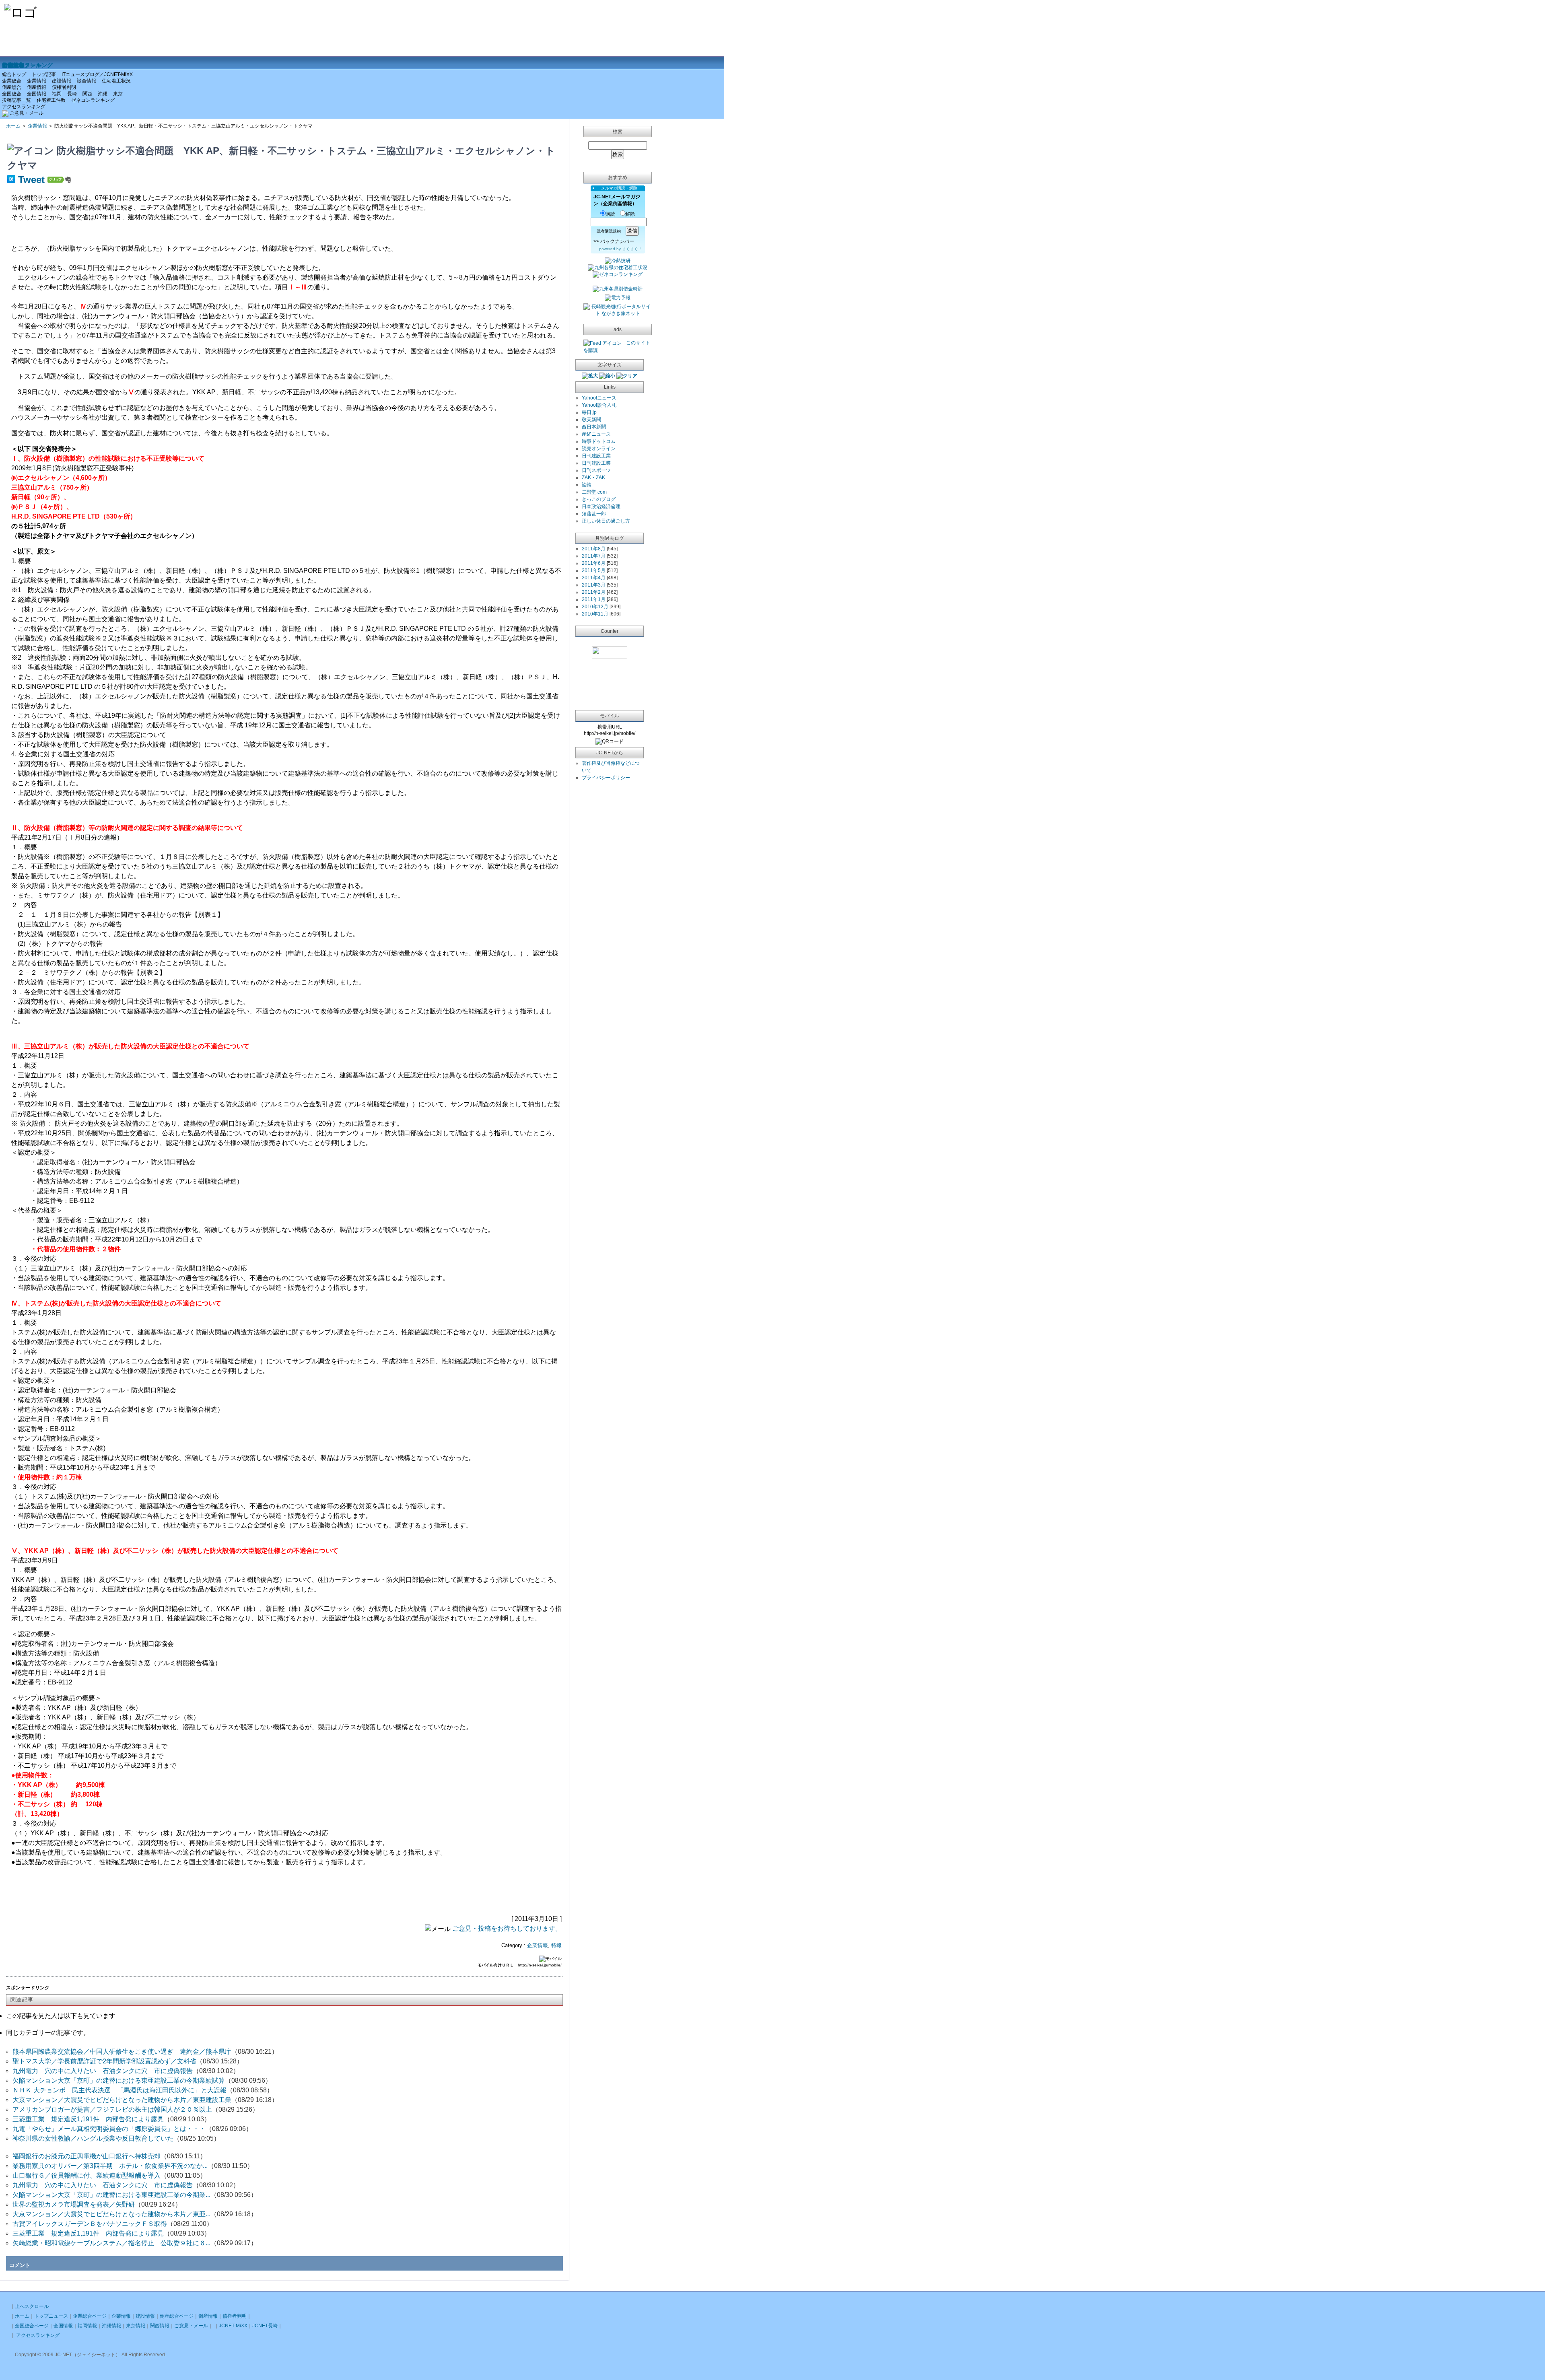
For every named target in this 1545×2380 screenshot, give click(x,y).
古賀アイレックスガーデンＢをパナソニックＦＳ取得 (90, 2224)
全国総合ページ (32, 2326)
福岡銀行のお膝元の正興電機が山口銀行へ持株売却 (87, 2156)
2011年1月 (594, 599)
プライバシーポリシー (606, 778)
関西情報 (160, 2326)
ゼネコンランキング (93, 100)
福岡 (57, 94)
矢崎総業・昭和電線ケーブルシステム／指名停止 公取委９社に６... (111, 2243)
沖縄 (103, 94)
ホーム (13, 126)
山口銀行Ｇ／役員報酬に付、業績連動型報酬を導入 (87, 2175)
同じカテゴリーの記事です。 (48, 2033)
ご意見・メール (22, 65)
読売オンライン (599, 449)
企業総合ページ (90, 2316)
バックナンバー (617, 241)
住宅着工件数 (51, 100)
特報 (556, 1945)
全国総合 (12, 94)
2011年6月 (594, 563)
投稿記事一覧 (16, 100)
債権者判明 (64, 87)
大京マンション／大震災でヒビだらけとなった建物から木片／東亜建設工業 (122, 2100)
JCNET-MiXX (233, 2326)
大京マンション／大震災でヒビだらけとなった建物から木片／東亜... (111, 2214)
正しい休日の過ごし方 (606, 521)
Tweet (31, 180)
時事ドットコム (599, 441)
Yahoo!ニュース (599, 398)
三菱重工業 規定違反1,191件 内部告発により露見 (88, 2119)
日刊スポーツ (596, 470)
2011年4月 (594, 578)
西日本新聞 (594, 427)
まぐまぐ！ (632, 249)
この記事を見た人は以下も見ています (61, 2016)
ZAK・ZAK (593, 478)
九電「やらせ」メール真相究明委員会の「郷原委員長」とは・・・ (109, 2129)
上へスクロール (32, 2306)
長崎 (72, 94)
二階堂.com (594, 492)
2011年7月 (594, 556)
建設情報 (62, 81)
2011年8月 (594, 549)
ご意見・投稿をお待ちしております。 (507, 1928)
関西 (87, 94)
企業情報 (37, 81)
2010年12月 (595, 607)
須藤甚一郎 (594, 514)
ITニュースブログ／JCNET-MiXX (97, 74)
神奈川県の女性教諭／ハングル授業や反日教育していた (93, 2138)
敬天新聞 (591, 420)
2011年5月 (594, 570)
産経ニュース (596, 434)
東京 (118, 94)
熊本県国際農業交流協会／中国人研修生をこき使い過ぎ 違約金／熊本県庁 (122, 2052)
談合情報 (87, 81)
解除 (630, 214)
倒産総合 (12, 87)
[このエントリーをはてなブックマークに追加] (11, 180)
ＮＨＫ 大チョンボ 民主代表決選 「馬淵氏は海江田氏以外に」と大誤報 (119, 2090)
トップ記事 (44, 74)
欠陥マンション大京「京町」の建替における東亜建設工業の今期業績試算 (119, 2080)
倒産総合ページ (177, 2316)
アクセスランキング (24, 106)
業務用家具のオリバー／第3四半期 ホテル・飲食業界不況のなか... (110, 2166)
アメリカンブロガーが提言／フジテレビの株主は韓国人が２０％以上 (112, 2109)
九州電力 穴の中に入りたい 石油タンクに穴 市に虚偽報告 (103, 2071)
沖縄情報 (111, 2326)
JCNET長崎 (265, 2326)
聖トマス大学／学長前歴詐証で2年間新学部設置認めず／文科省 (104, 2061)
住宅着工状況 (116, 81)
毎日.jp (589, 412)
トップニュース (51, 2316)
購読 (610, 214)
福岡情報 (87, 2326)
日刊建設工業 (596, 456)
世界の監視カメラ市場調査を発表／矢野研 (74, 2204)
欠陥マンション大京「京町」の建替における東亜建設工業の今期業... (111, 2195)
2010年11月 (595, 614)
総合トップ (14, 74)
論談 (587, 485)
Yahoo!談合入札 (599, 405)
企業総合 (12, 81)
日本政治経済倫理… (604, 506)
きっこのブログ (599, 499)
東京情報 (136, 2326)
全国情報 (37, 94)
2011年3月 (594, 585)
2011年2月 (594, 592)
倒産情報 (37, 87)
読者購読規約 (609, 231)
